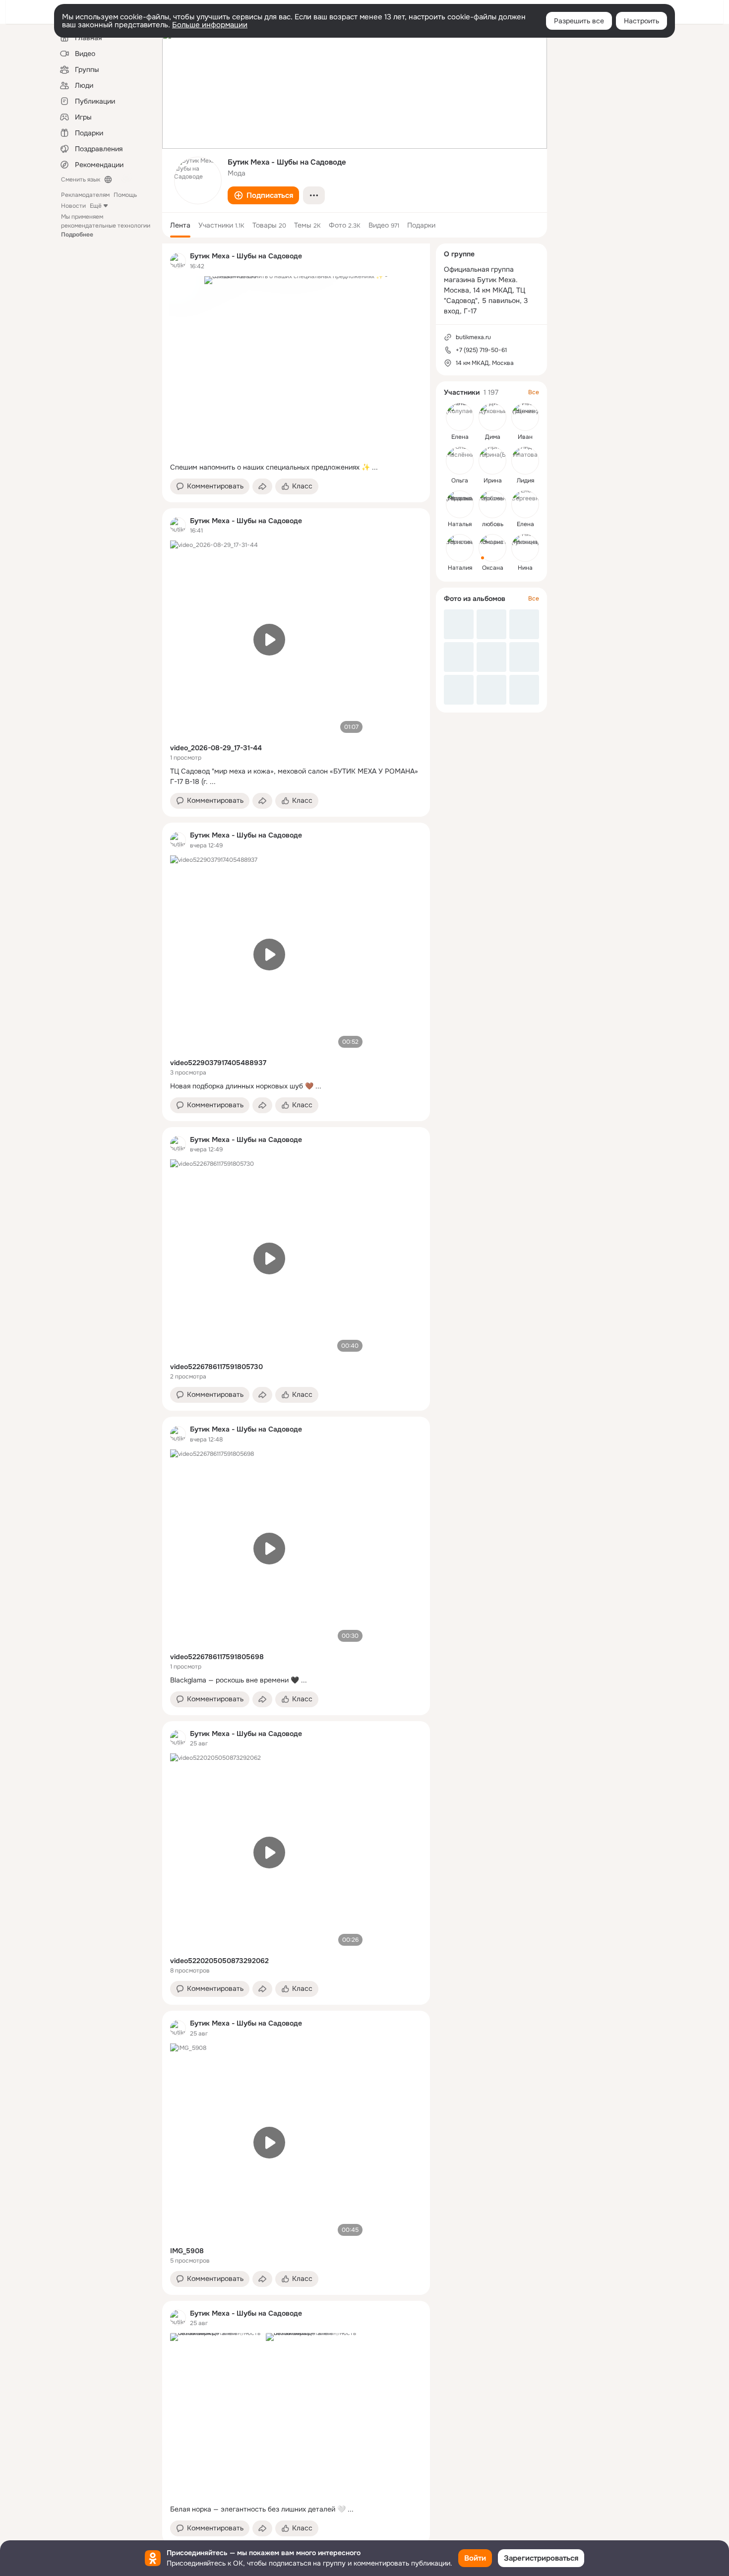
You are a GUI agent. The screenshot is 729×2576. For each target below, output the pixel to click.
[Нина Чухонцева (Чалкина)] (525, 548)
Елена (460, 437)
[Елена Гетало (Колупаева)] (460, 417)
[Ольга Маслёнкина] (460, 461)
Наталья (460, 524)
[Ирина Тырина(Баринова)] (492, 461)
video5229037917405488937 (218, 1063)
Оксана (493, 568)
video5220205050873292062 (219, 1961)
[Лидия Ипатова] (525, 461)
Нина (525, 568)
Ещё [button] (96, 206)
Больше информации (210, 25)
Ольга (460, 480)
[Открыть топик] (296, 467)
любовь (493, 524)
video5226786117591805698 (217, 1657)
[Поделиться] (262, 486)
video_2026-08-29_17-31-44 (216, 748)
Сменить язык (81, 180)
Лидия (525, 480)
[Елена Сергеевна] (525, 504)
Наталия (460, 568)
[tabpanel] (296, 1394)
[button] (263, 195)
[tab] (180, 225)
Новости (73, 206)
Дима (493, 437)
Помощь (125, 195)
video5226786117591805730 (216, 1367)
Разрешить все (579, 21)
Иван (525, 437)
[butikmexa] (178, 261)
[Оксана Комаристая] (492, 548)
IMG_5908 (187, 2251)
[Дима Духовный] (492, 417)
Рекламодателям (85, 195)
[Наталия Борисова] (460, 548)
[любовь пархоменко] (492, 504)
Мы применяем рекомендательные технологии (106, 226)
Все (534, 392)
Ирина (493, 480)
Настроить (641, 21)
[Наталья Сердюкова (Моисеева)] (460, 504)
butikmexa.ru (473, 337)
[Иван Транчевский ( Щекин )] (525, 417)
